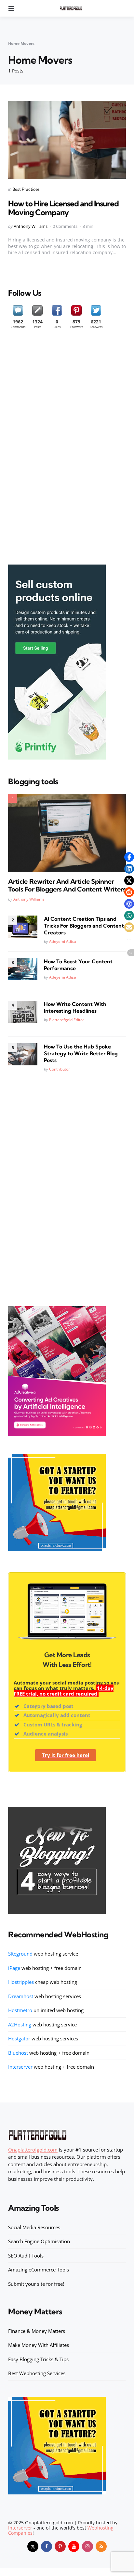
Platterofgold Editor (67, 1020)
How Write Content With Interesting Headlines (75, 1007)
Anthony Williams (31, 226)
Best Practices (26, 189)
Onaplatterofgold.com (33, 2150)
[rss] (101, 2546)
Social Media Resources (34, 2227)
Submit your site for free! (36, 2284)
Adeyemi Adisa (63, 941)
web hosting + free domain (45, 1968)
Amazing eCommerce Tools (39, 2270)
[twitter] (33, 2546)
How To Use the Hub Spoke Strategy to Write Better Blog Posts (81, 1053)
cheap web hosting (43, 1982)
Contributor (60, 1069)
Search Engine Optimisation (39, 2241)
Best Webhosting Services (37, 2373)
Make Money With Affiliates (39, 2345)
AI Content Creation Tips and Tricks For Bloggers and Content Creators (84, 926)
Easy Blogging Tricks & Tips (38, 2359)
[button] (129, 857)
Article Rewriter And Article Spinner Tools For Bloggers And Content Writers (67, 885)
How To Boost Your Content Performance (78, 965)
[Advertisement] (57, 450)
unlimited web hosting (46, 2010)
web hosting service (43, 1954)
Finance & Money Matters (37, 2331)
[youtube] (74, 2546)
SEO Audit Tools (26, 2256)
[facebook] (47, 2546)
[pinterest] (60, 2546)
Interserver (20, 2528)
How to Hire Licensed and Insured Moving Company (63, 208)
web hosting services (45, 1996)
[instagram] (87, 2546)
